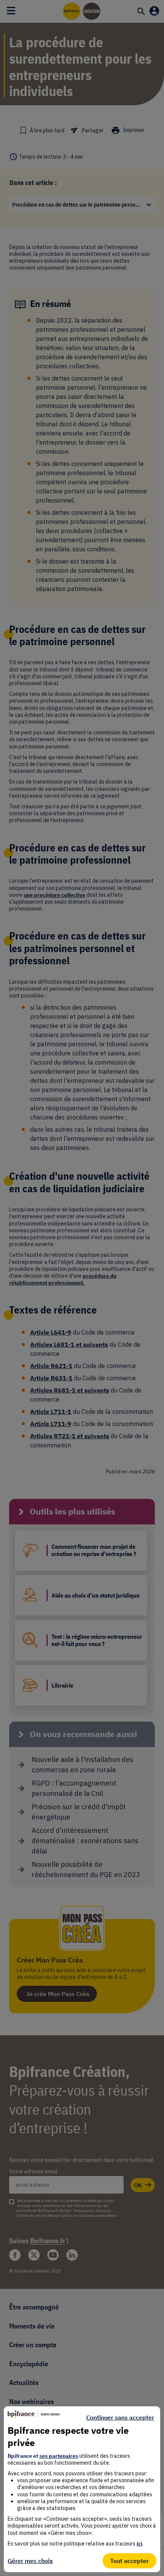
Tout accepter (129, 2561)
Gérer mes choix (30, 2561)
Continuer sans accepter (120, 2417)
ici (139, 2544)
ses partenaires (59, 2456)
